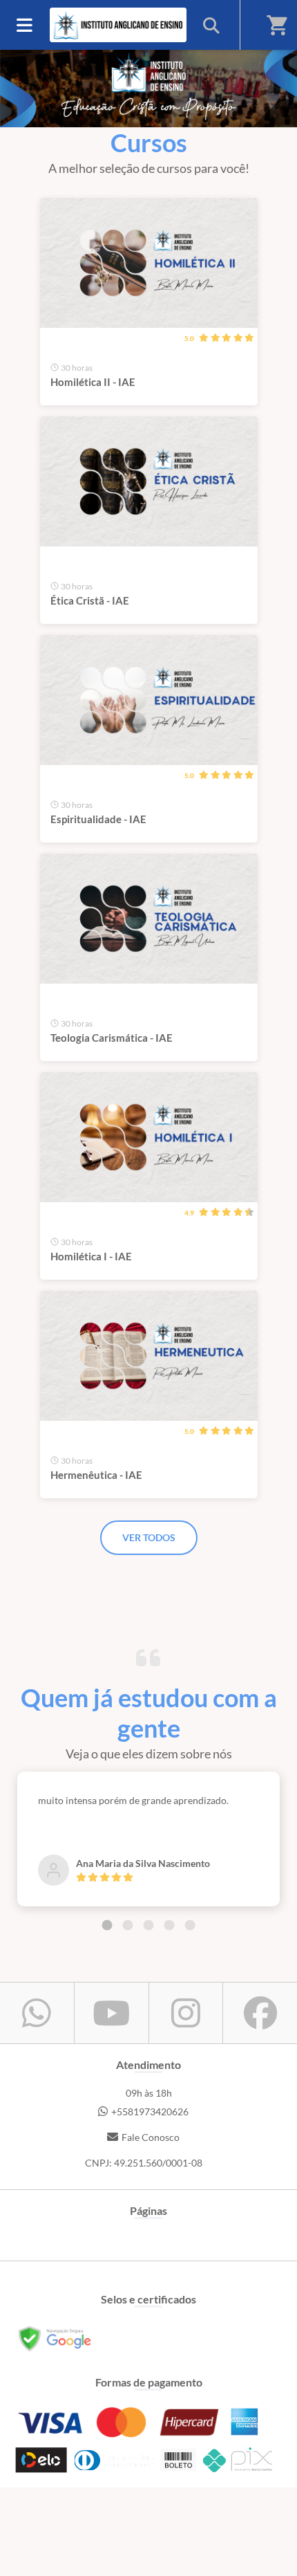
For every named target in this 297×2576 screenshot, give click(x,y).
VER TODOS (149, 1537)
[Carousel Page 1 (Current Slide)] (107, 1925)
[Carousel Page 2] (128, 1925)
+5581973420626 (150, 2112)
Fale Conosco (151, 2137)
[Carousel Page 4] (169, 1925)
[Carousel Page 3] (148, 1925)
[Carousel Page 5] (190, 1925)
